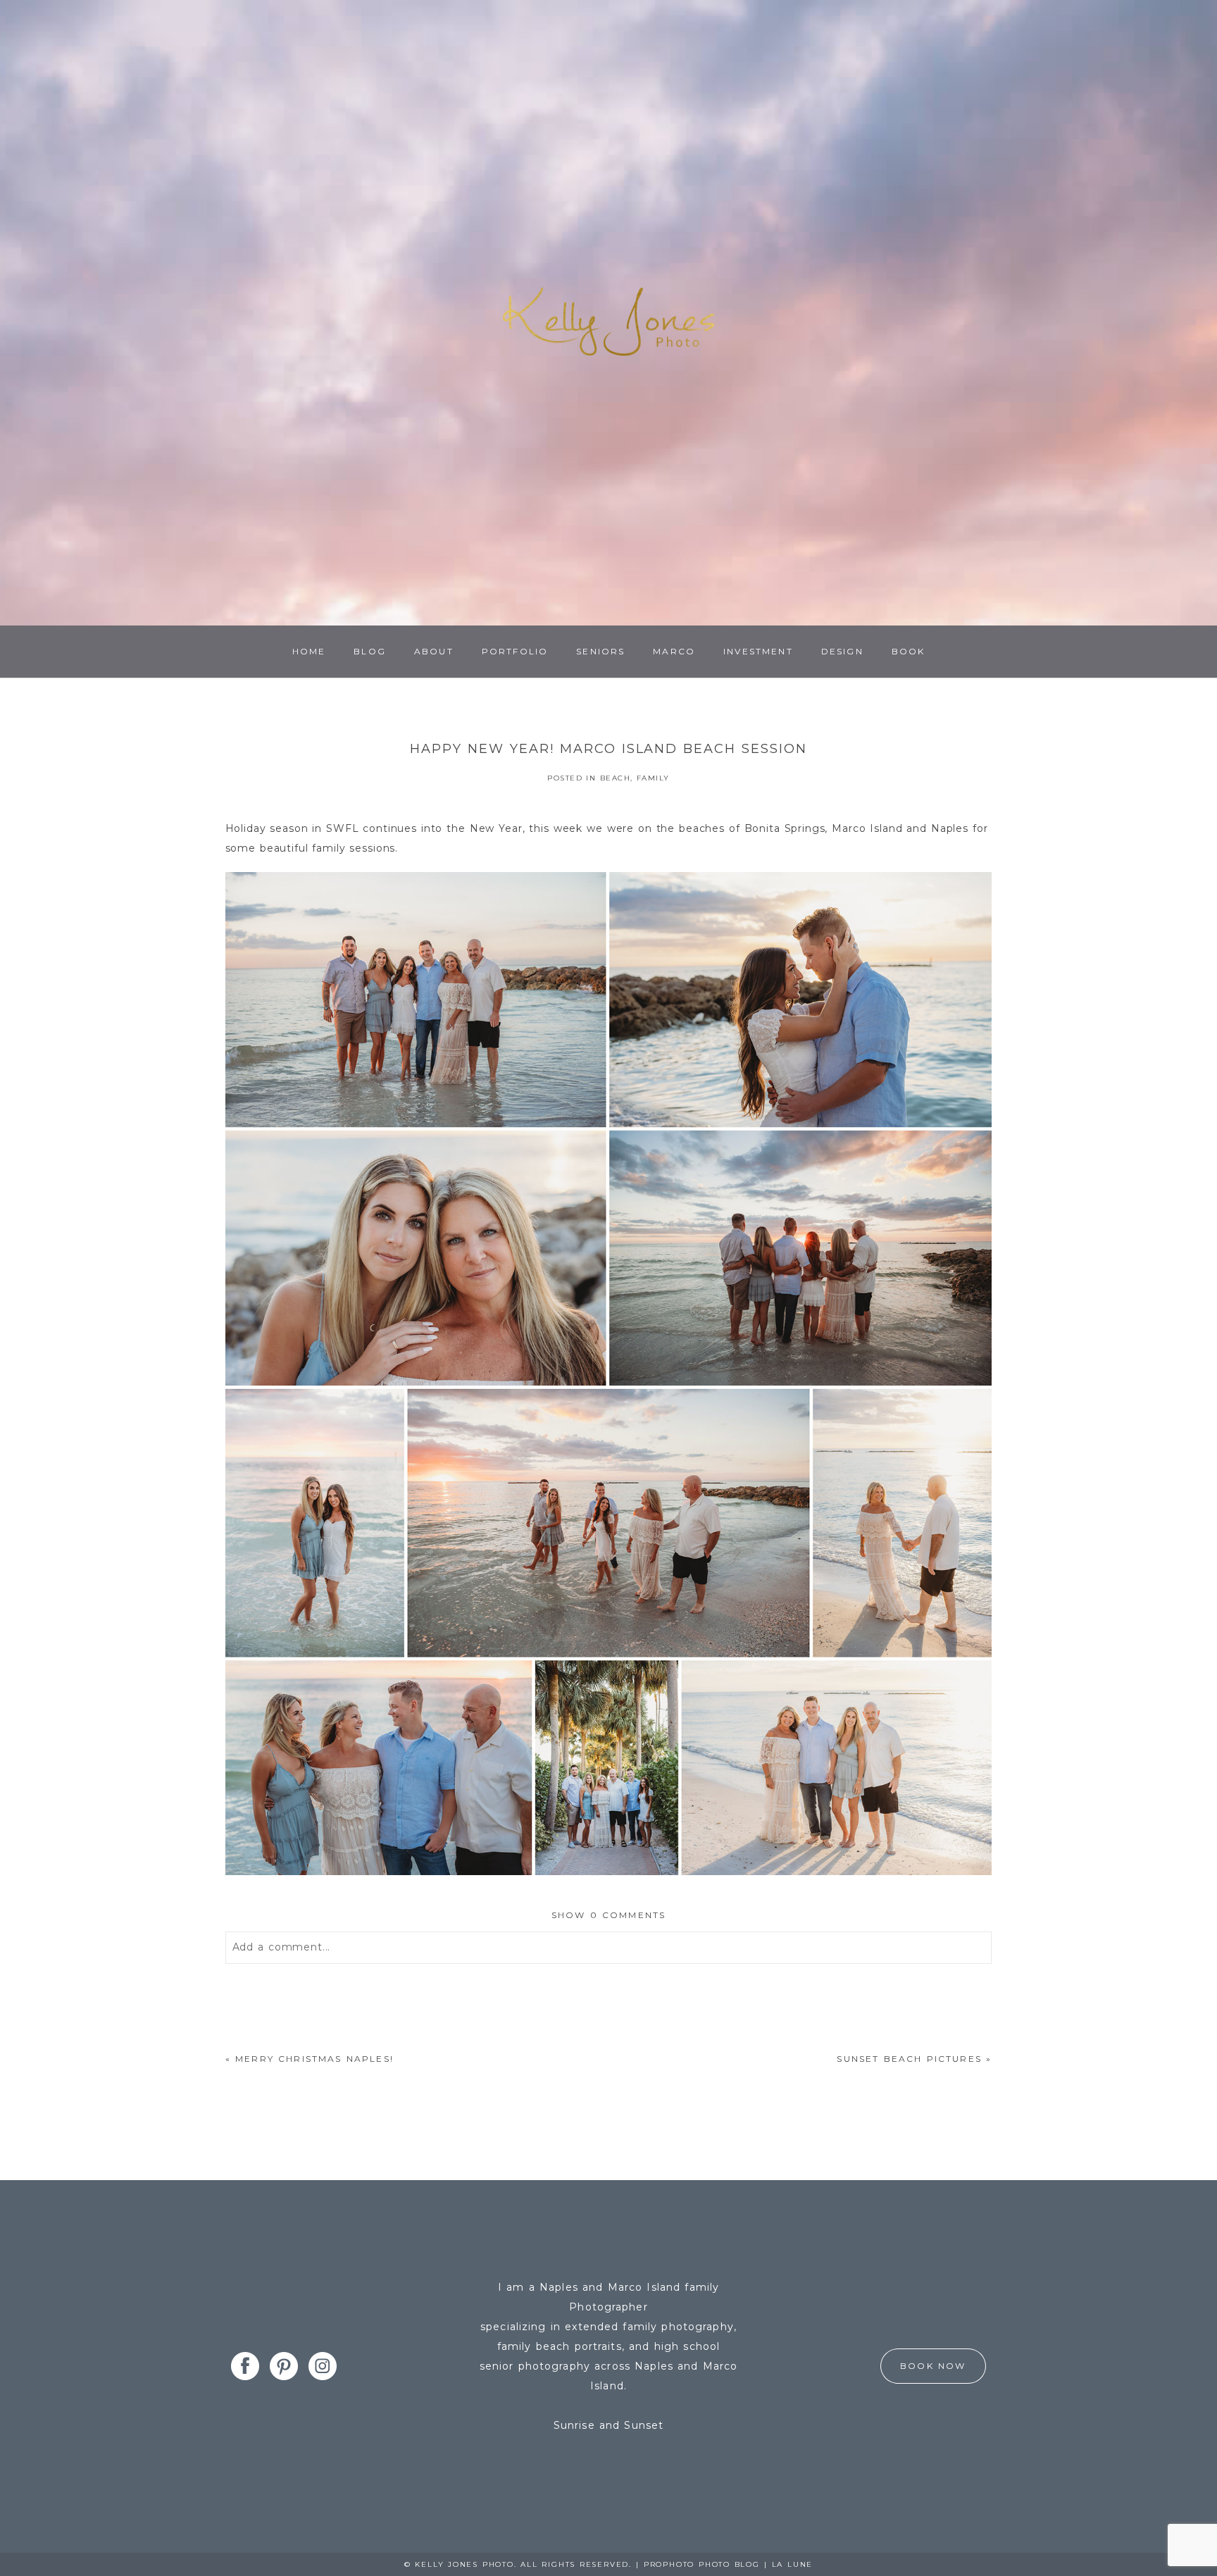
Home (309, 651)
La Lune (793, 2564)
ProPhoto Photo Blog (702, 2564)
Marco (674, 651)
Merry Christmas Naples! (314, 2059)
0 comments (609, 1915)
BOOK (909, 651)
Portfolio (515, 651)
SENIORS (600, 651)
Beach (616, 778)
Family (653, 778)
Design (842, 651)
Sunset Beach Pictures (909, 2059)
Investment (758, 651)
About (434, 651)
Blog (370, 651)
